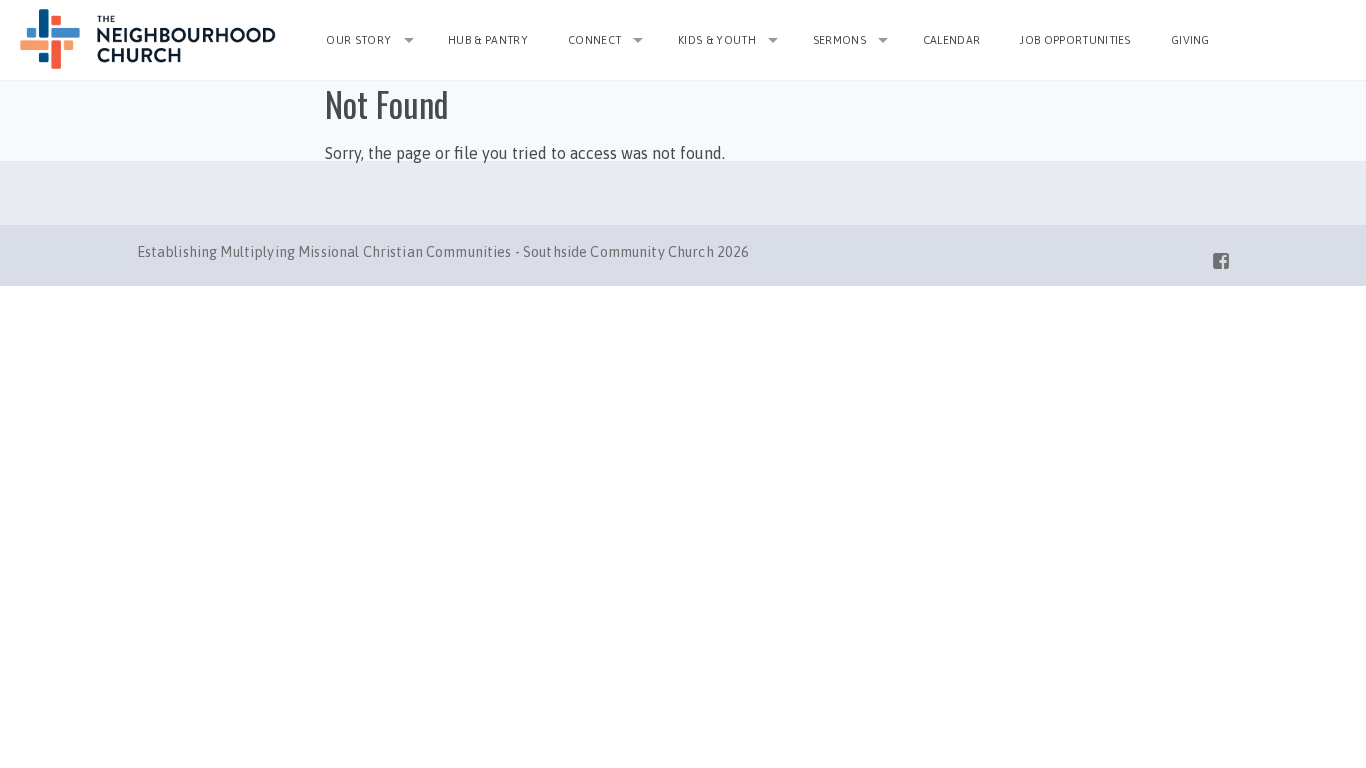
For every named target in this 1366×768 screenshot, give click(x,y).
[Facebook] (1221, 257)
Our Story (358, 40)
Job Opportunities (1075, 40)
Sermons (839, 40)
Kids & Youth (717, 40)
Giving (1190, 40)
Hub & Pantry (488, 40)
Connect (594, 40)
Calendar (952, 40)
